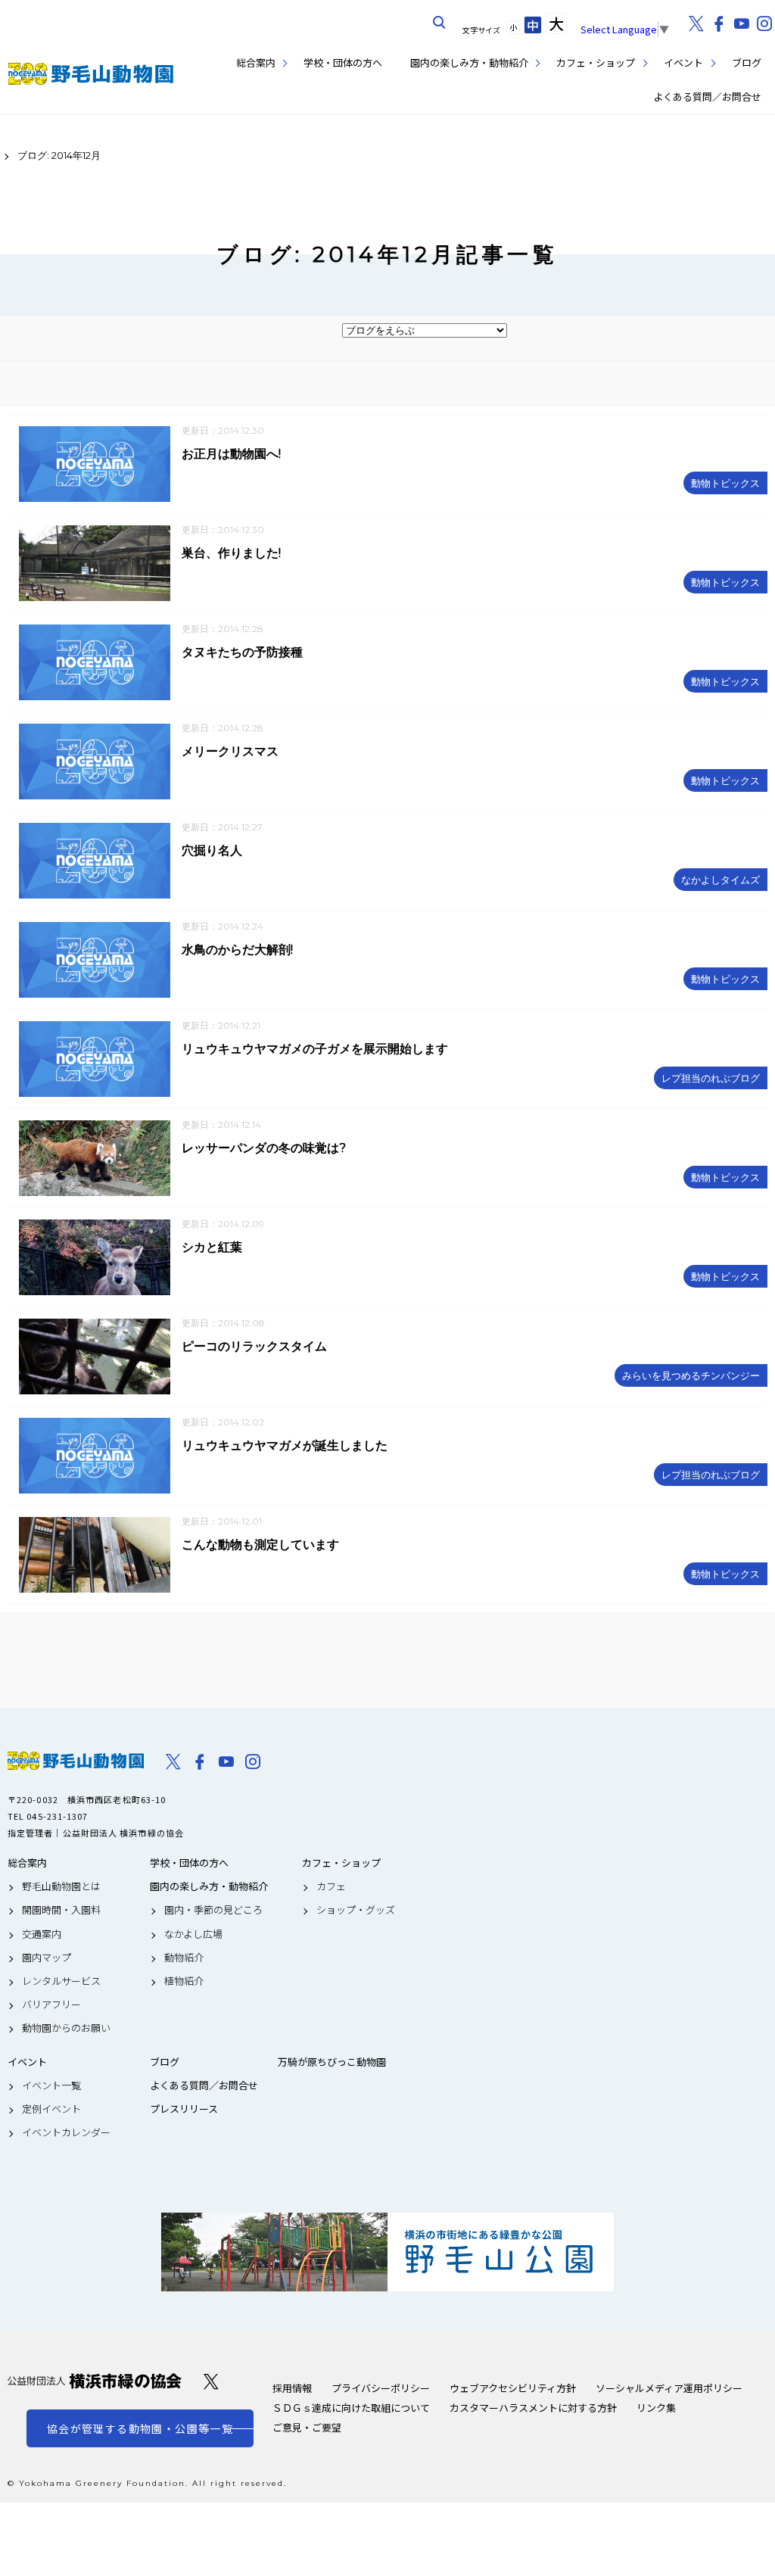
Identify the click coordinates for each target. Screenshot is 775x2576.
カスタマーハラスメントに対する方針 (533, 2408)
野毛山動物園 (76, 1761)
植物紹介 (184, 1981)
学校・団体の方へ (343, 62)
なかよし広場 (193, 1934)
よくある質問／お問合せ (707, 97)
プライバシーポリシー (381, 2388)
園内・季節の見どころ (213, 1910)
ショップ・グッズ (356, 1910)
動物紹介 (184, 1958)
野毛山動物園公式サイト (91, 74)
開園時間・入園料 (61, 1910)
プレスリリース (184, 2109)
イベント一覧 (51, 2085)
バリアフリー (51, 2004)
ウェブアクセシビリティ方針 (513, 2388)
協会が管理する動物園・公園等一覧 (140, 2428)
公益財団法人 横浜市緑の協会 (95, 2381)
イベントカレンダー (66, 2132)
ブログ (747, 62)
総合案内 (256, 62)
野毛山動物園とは (61, 1886)
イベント (683, 62)
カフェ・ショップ (596, 62)
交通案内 (42, 1934)
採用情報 (292, 2388)
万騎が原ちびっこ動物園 (332, 2062)
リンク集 (656, 2408)
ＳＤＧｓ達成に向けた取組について (351, 2408)
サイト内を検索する (440, 23)
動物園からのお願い (66, 2028)
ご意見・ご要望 (307, 2427)
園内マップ (47, 1958)
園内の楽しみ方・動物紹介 (469, 62)
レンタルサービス (61, 1981)
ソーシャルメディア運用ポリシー (669, 2388)
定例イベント (51, 2109)
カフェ (331, 1886)
